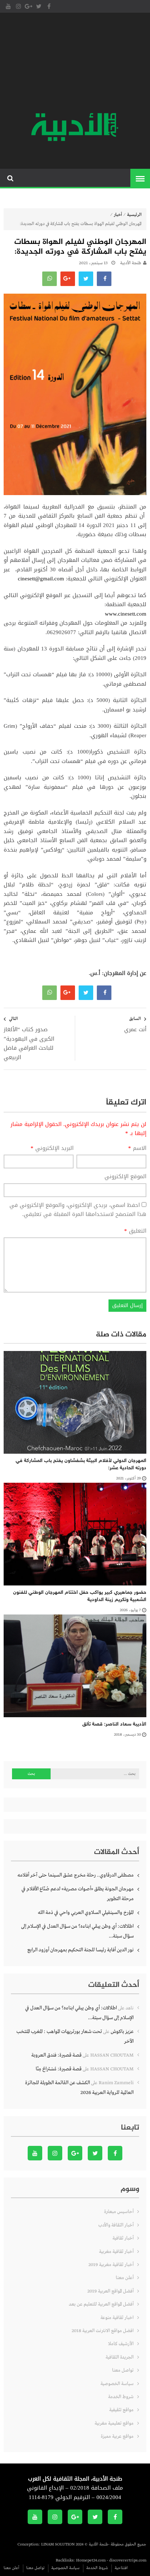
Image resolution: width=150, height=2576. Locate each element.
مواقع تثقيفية (121, 2410)
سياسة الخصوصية (117, 2384)
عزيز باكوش (122, 2032)
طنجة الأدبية (131, 263)
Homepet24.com (91, 2560)
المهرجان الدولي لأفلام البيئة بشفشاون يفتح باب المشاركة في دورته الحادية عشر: (81, 1464)
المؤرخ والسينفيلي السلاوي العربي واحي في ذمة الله (86, 1912)
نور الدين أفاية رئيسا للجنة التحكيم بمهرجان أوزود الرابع (80, 1950)
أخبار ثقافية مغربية (116, 2252)
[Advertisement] (75, 64)
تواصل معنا (123, 2370)
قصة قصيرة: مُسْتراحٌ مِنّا (59, 2069)
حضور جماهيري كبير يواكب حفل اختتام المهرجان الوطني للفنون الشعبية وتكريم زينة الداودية (80, 1596)
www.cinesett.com (126, 614)
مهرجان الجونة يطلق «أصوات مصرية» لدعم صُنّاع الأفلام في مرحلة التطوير (78, 1894)
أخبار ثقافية (123, 2238)
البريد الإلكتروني (52, 1148)
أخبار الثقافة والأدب (116, 2225)
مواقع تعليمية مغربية (114, 2423)
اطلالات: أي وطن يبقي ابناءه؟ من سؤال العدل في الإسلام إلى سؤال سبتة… (77, 1931)
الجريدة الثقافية (120, 2357)
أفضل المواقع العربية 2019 (110, 2291)
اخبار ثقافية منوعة (117, 2318)
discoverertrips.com (128, 2560)
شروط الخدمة (121, 2397)
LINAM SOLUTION (58, 2544)
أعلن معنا (125, 2278)
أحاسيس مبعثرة (119, 2212)
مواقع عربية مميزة (117, 2436)
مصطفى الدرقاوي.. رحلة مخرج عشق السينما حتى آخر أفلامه (76, 1875)
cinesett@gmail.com (41, 579)
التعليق (135, 1231)
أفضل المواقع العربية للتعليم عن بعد (101, 2304)
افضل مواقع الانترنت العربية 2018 (103, 2331)
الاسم (137, 1148)
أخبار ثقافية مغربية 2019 (111, 2265)
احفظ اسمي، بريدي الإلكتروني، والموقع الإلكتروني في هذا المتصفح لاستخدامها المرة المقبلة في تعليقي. (78, 1210)
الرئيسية (134, 215)
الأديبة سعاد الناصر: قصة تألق (114, 1724)
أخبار (118, 215)
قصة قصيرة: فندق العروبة (56, 2055)
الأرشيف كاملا (121, 2344)
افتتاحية (121, 2568)
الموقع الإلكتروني (125, 1177)
